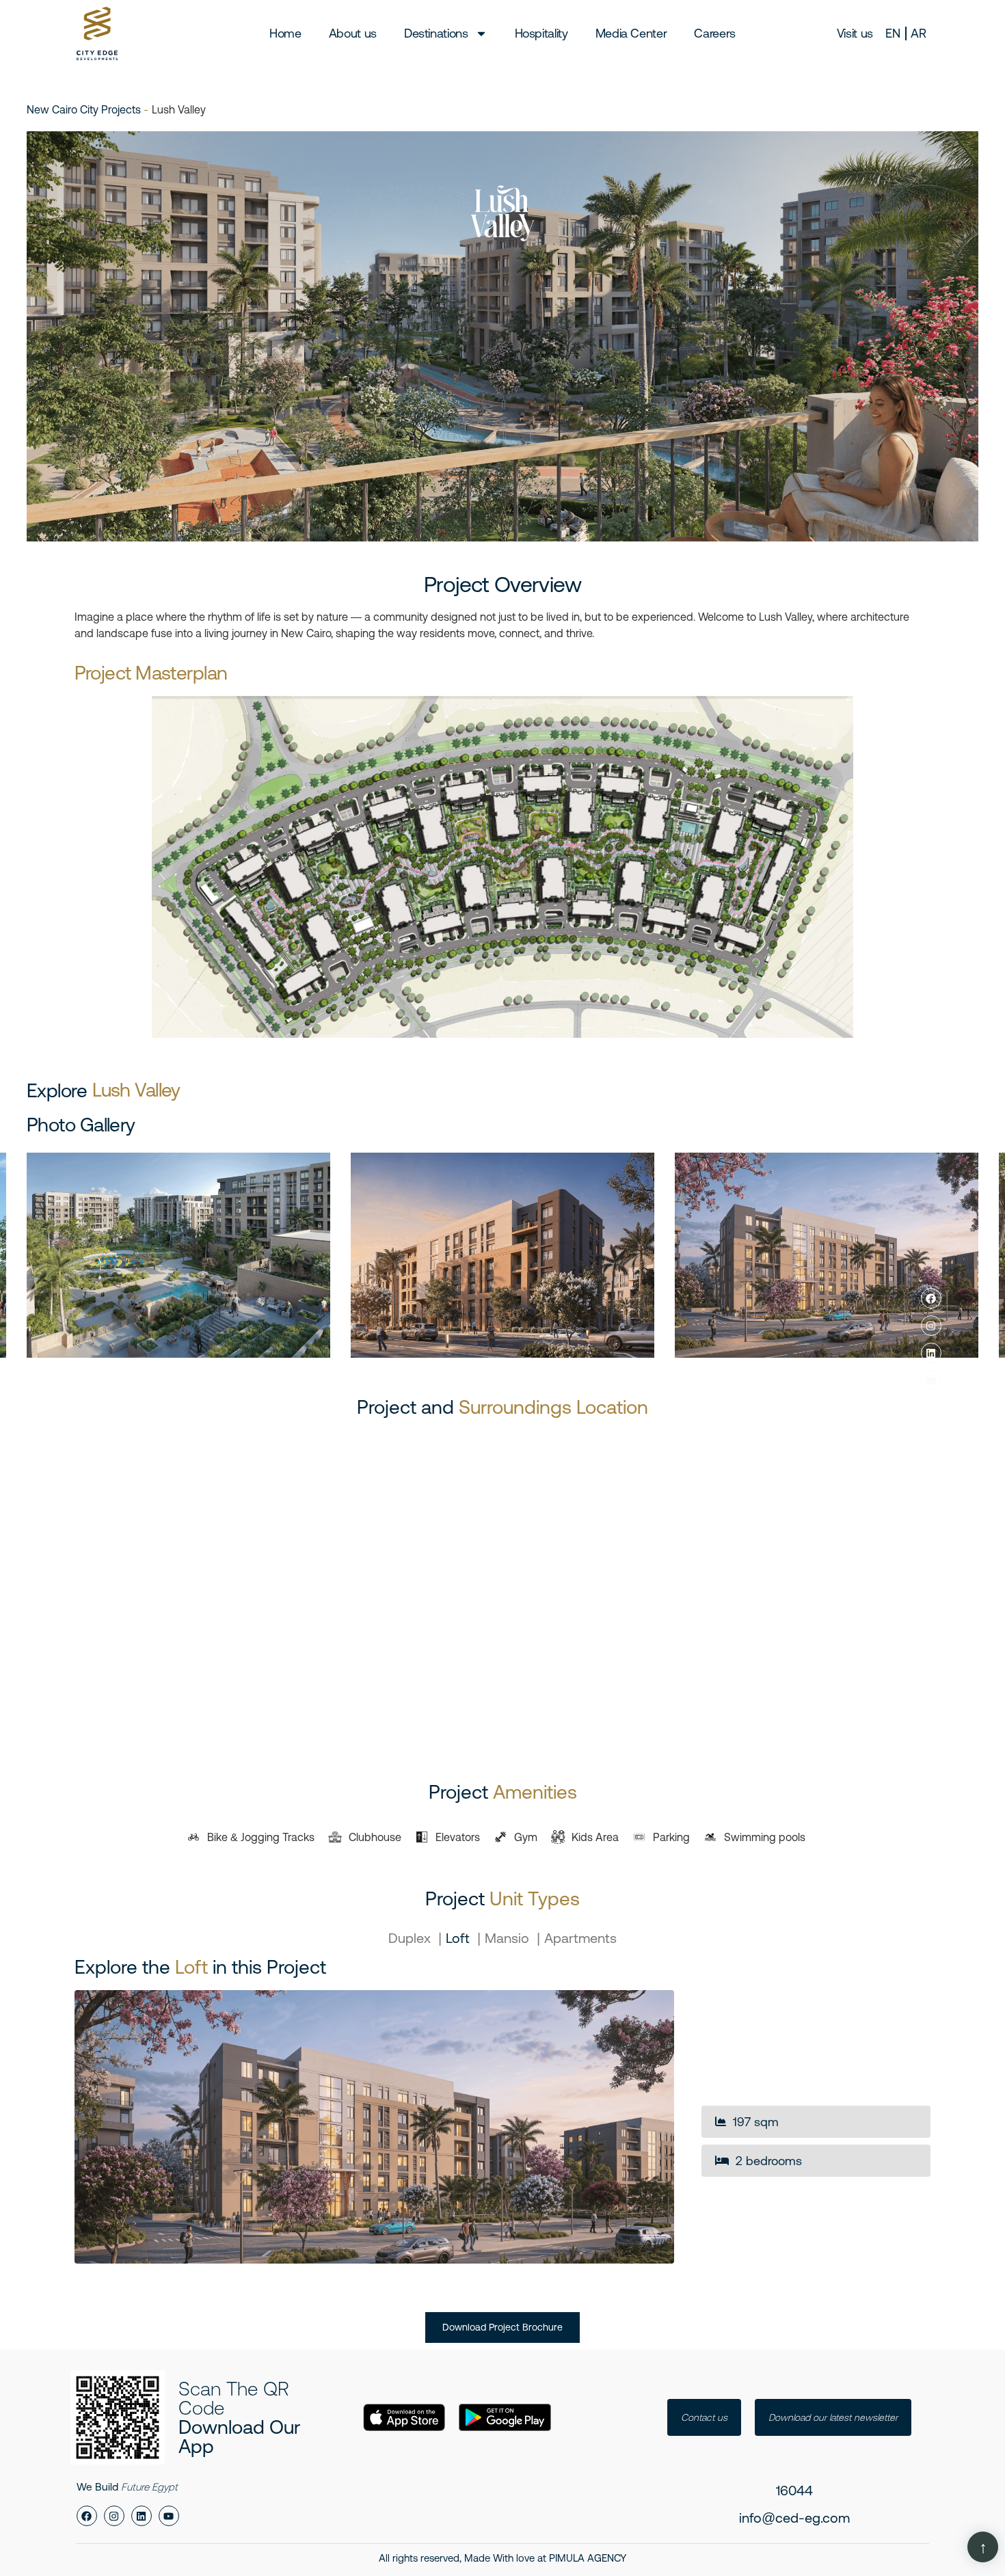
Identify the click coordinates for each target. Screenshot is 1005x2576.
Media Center (631, 33)
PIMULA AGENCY (588, 2558)
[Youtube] (931, 1380)
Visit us (855, 33)
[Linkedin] (931, 1353)
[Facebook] (931, 1298)
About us (353, 33)
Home (285, 33)
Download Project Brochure (502, 2327)
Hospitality (541, 33)
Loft (459, 1938)
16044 (794, 2490)
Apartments (580, 1938)
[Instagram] (931, 1326)
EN (893, 33)
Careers (714, 33)
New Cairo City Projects (85, 109)
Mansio (509, 1938)
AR (918, 33)
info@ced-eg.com (794, 2518)
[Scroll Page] (983, 2547)
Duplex (411, 1938)
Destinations (436, 33)
